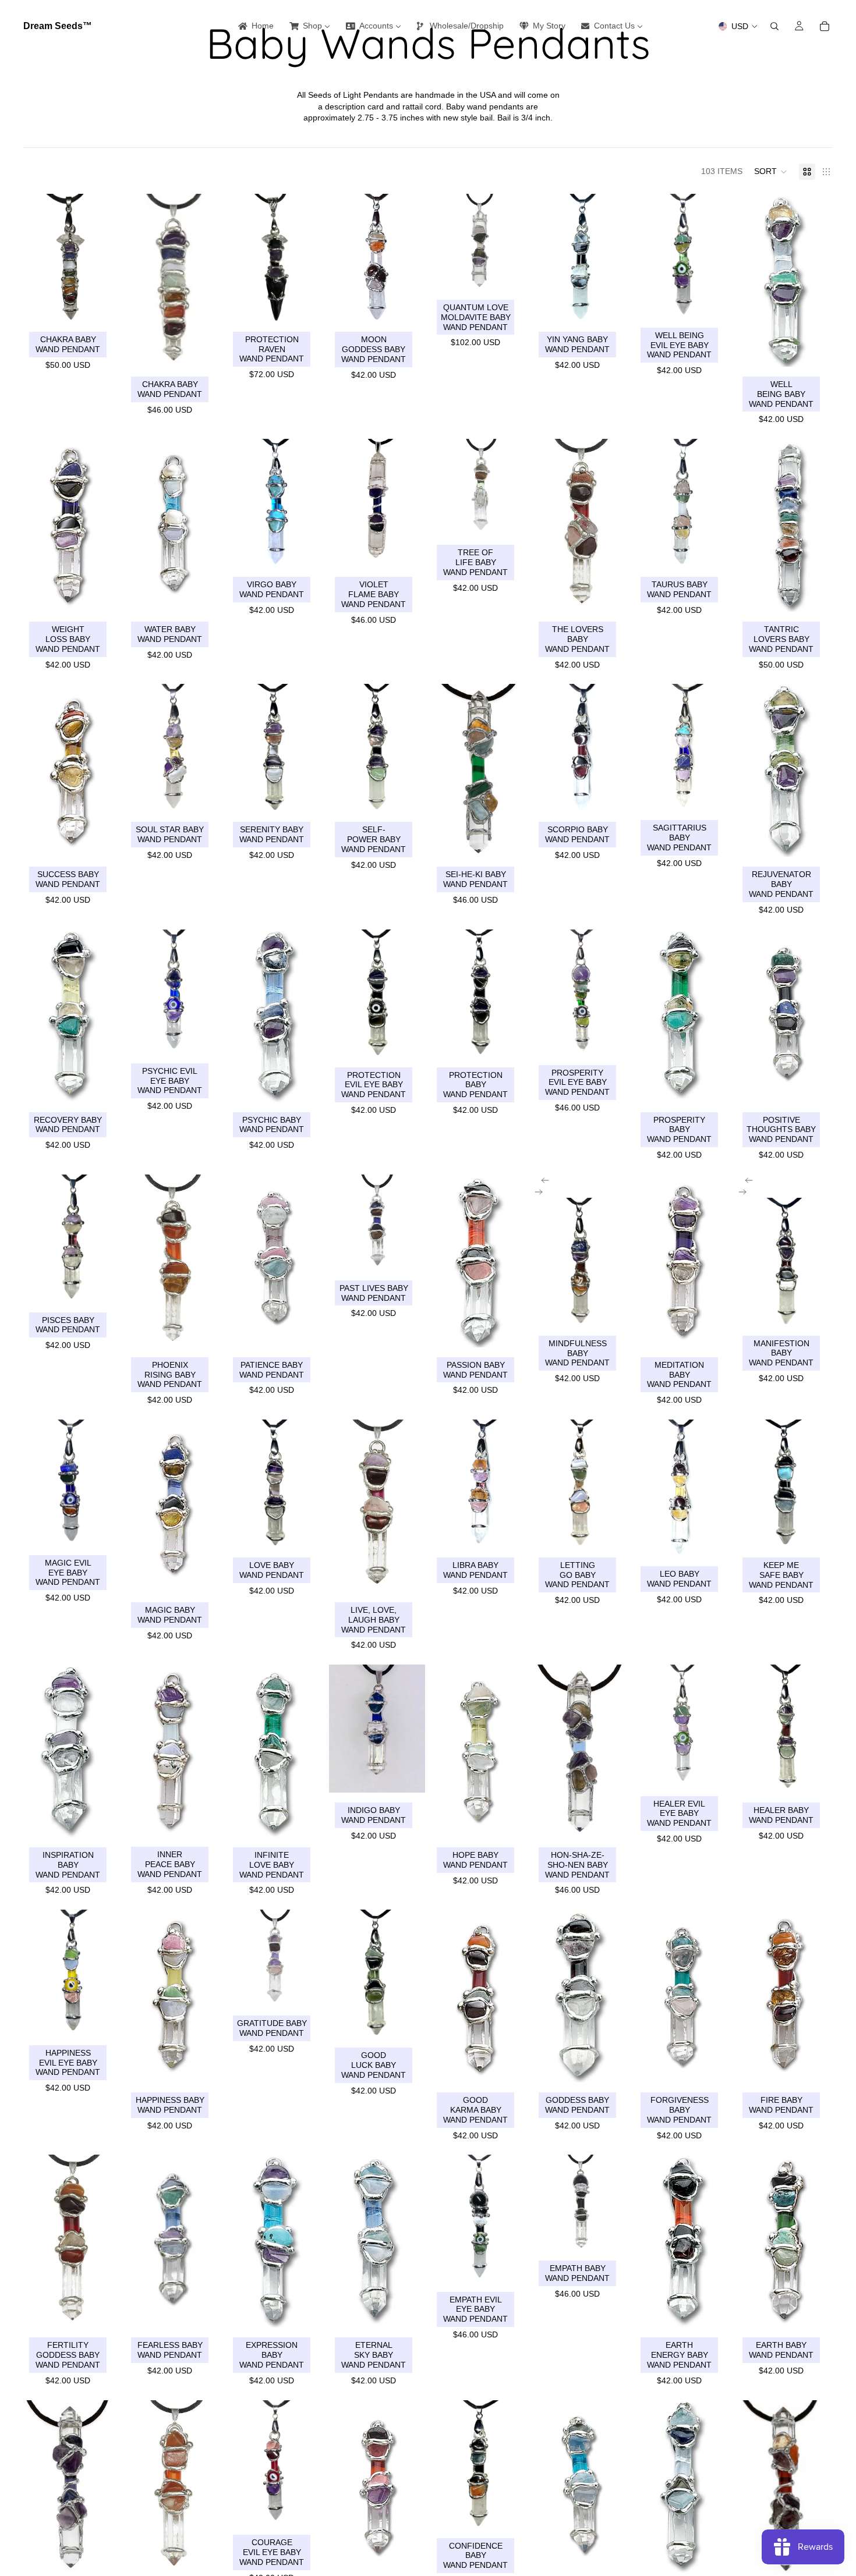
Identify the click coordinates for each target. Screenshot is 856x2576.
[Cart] (825, 26)
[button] (771, 172)
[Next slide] (542, 1192)
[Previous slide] (542, 1180)
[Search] (774, 26)
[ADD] (101, 304)
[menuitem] (255, 26)
